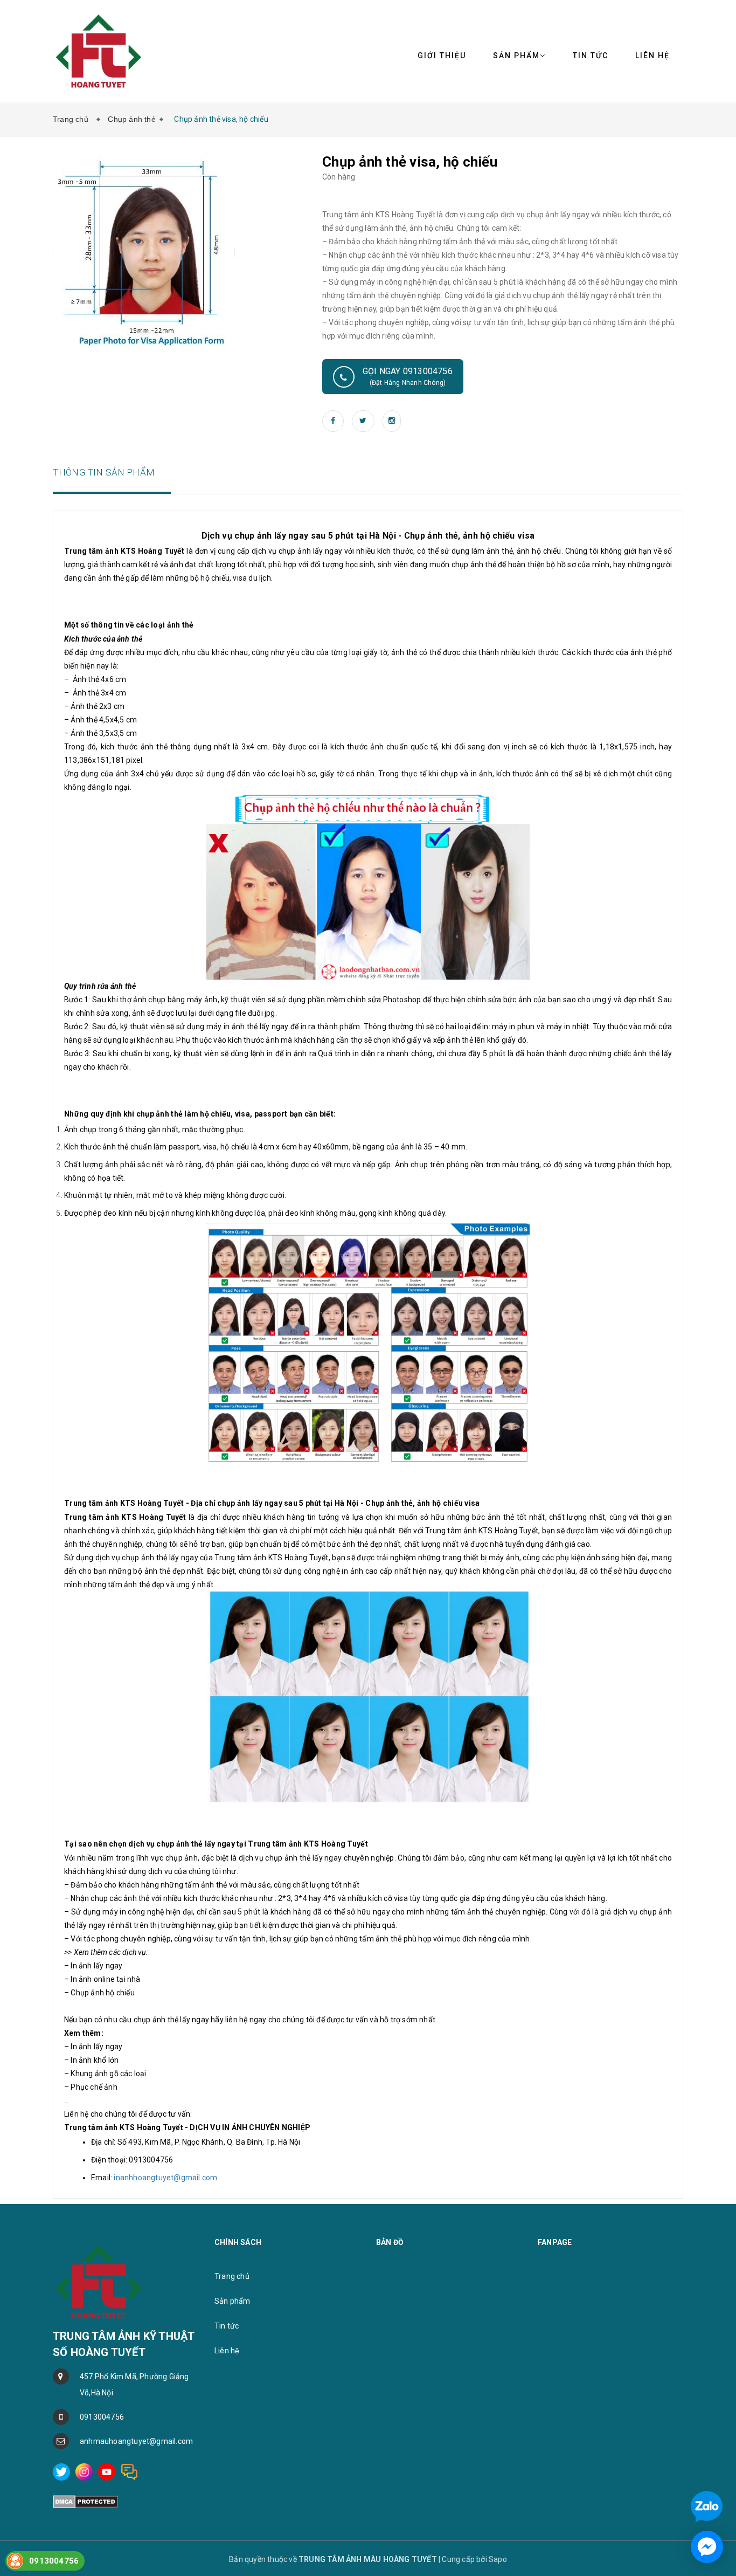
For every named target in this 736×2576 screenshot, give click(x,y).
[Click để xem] (144, 252)
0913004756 (102, 2417)
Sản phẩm (232, 2301)
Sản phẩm (516, 56)
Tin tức (591, 56)
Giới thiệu (442, 56)
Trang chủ (73, 119)
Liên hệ (227, 2351)
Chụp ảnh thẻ (131, 119)
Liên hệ (652, 56)
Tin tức (227, 2326)
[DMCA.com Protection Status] (85, 2501)
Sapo (498, 2559)
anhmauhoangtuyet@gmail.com (136, 2441)
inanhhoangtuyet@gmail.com (165, 2178)
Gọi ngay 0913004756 (408, 376)
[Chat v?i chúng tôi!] (707, 2547)
